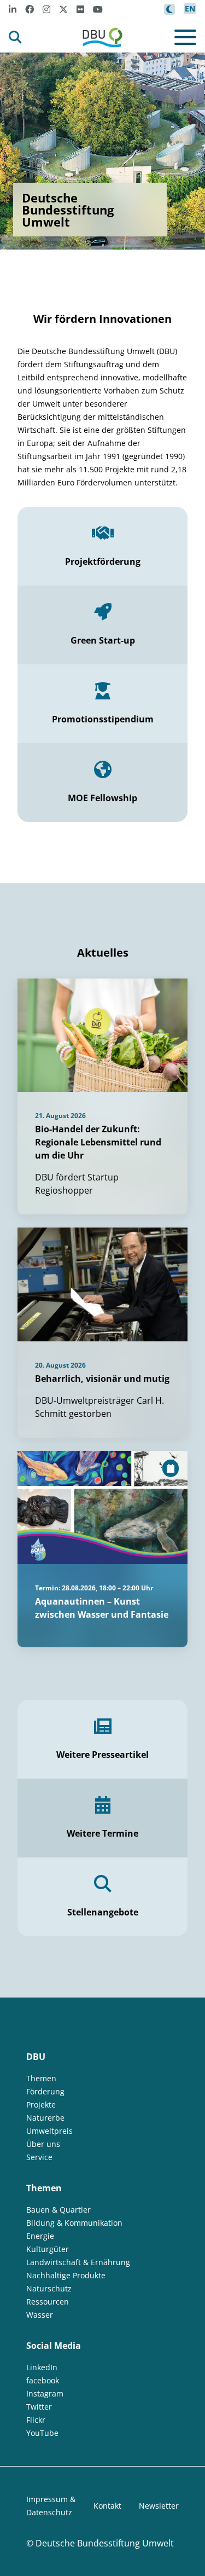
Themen (41, 2078)
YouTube (42, 2433)
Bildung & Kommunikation (74, 2223)
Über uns (43, 2144)
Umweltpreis (49, 2131)
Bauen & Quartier (58, 2210)
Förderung (45, 2091)
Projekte (41, 2105)
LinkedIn (42, 2367)
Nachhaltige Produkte (66, 2275)
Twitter (39, 2407)
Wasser (40, 2315)
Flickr (36, 2420)
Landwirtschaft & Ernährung (78, 2262)
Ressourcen (48, 2302)
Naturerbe (45, 2118)
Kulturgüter (48, 2249)
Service (39, 2157)
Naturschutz (49, 2288)
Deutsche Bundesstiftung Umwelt (105, 2543)
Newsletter (159, 2506)
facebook (43, 2380)
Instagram (45, 2393)
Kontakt (107, 2506)
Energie (40, 2236)
